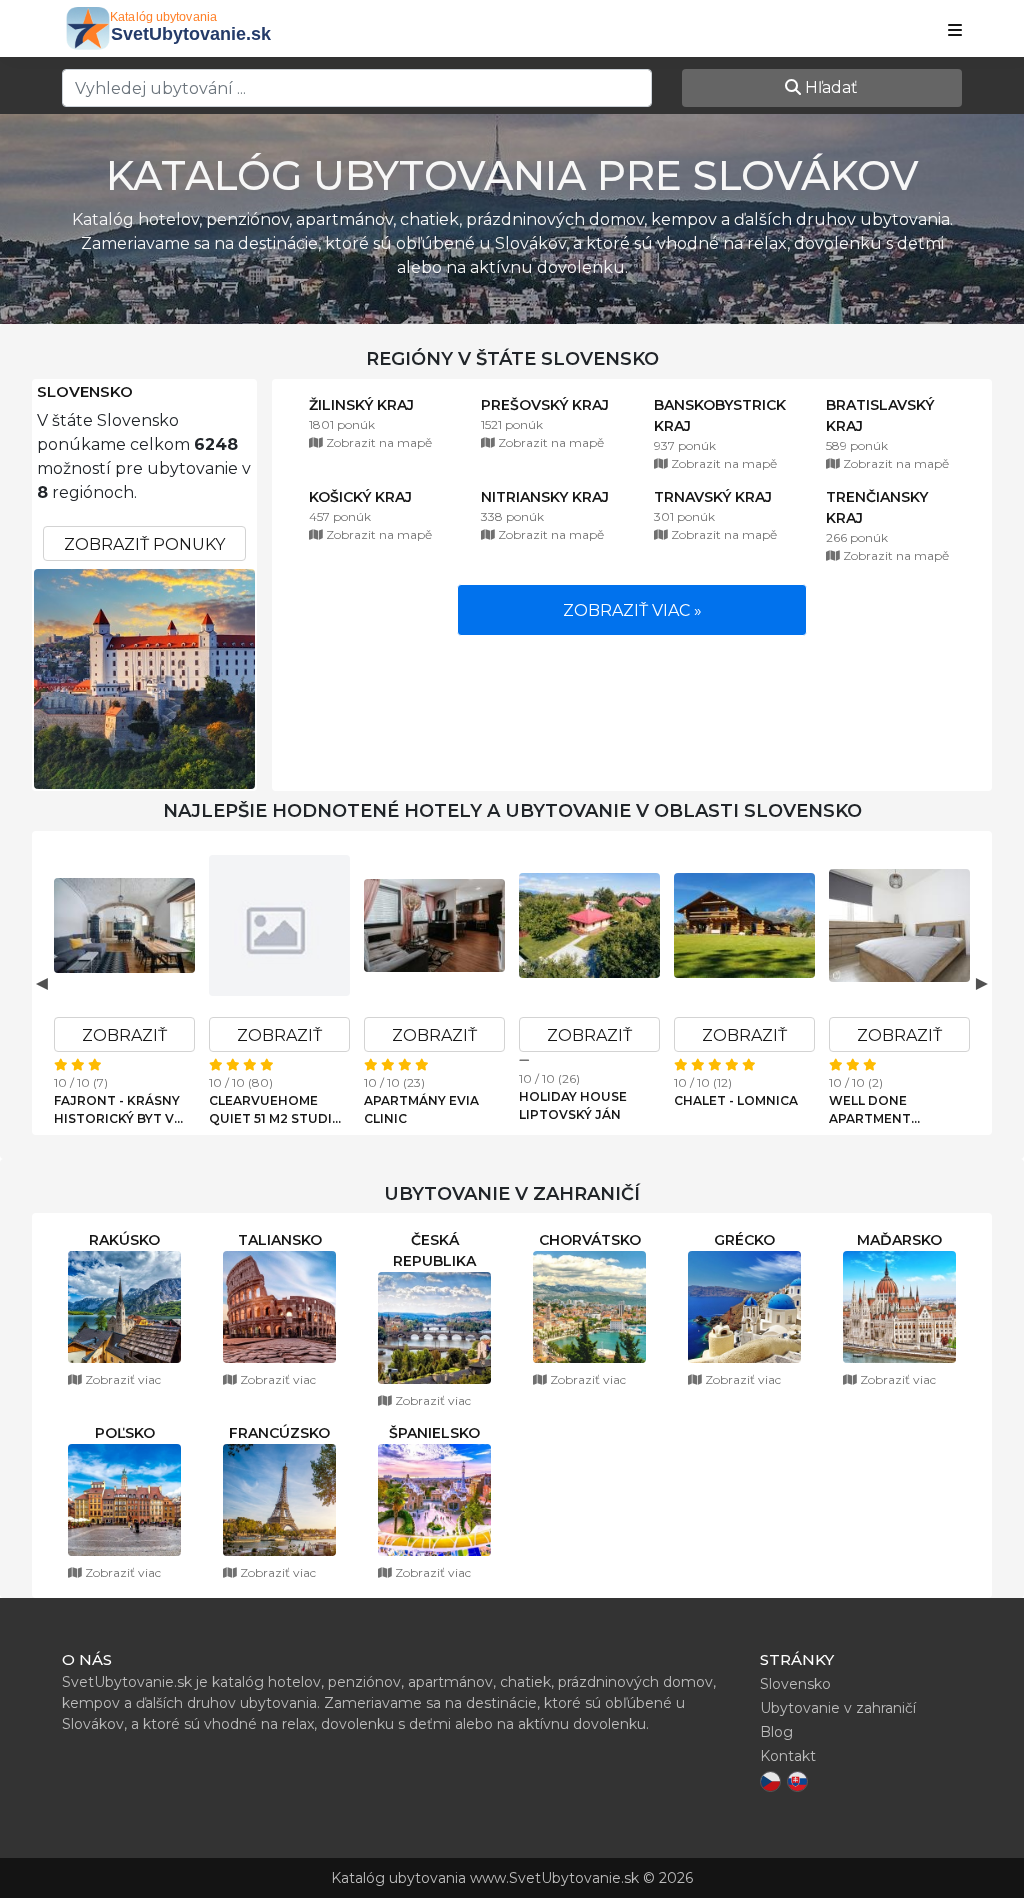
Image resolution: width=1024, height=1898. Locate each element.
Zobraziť (124, 1035)
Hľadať (829, 87)
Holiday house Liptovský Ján (573, 1105)
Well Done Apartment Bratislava (870, 1110)
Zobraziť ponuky (144, 544)
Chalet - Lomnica (736, 1100)
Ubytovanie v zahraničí (838, 1708)
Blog (776, 1732)
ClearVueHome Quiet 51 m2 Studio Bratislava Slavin (276, 1110)
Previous (42, 983)
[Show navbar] (955, 31)
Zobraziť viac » (632, 610)
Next (982, 983)
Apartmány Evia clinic (421, 1109)
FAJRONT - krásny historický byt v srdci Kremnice (117, 1110)
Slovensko (85, 392)
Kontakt (788, 1756)
